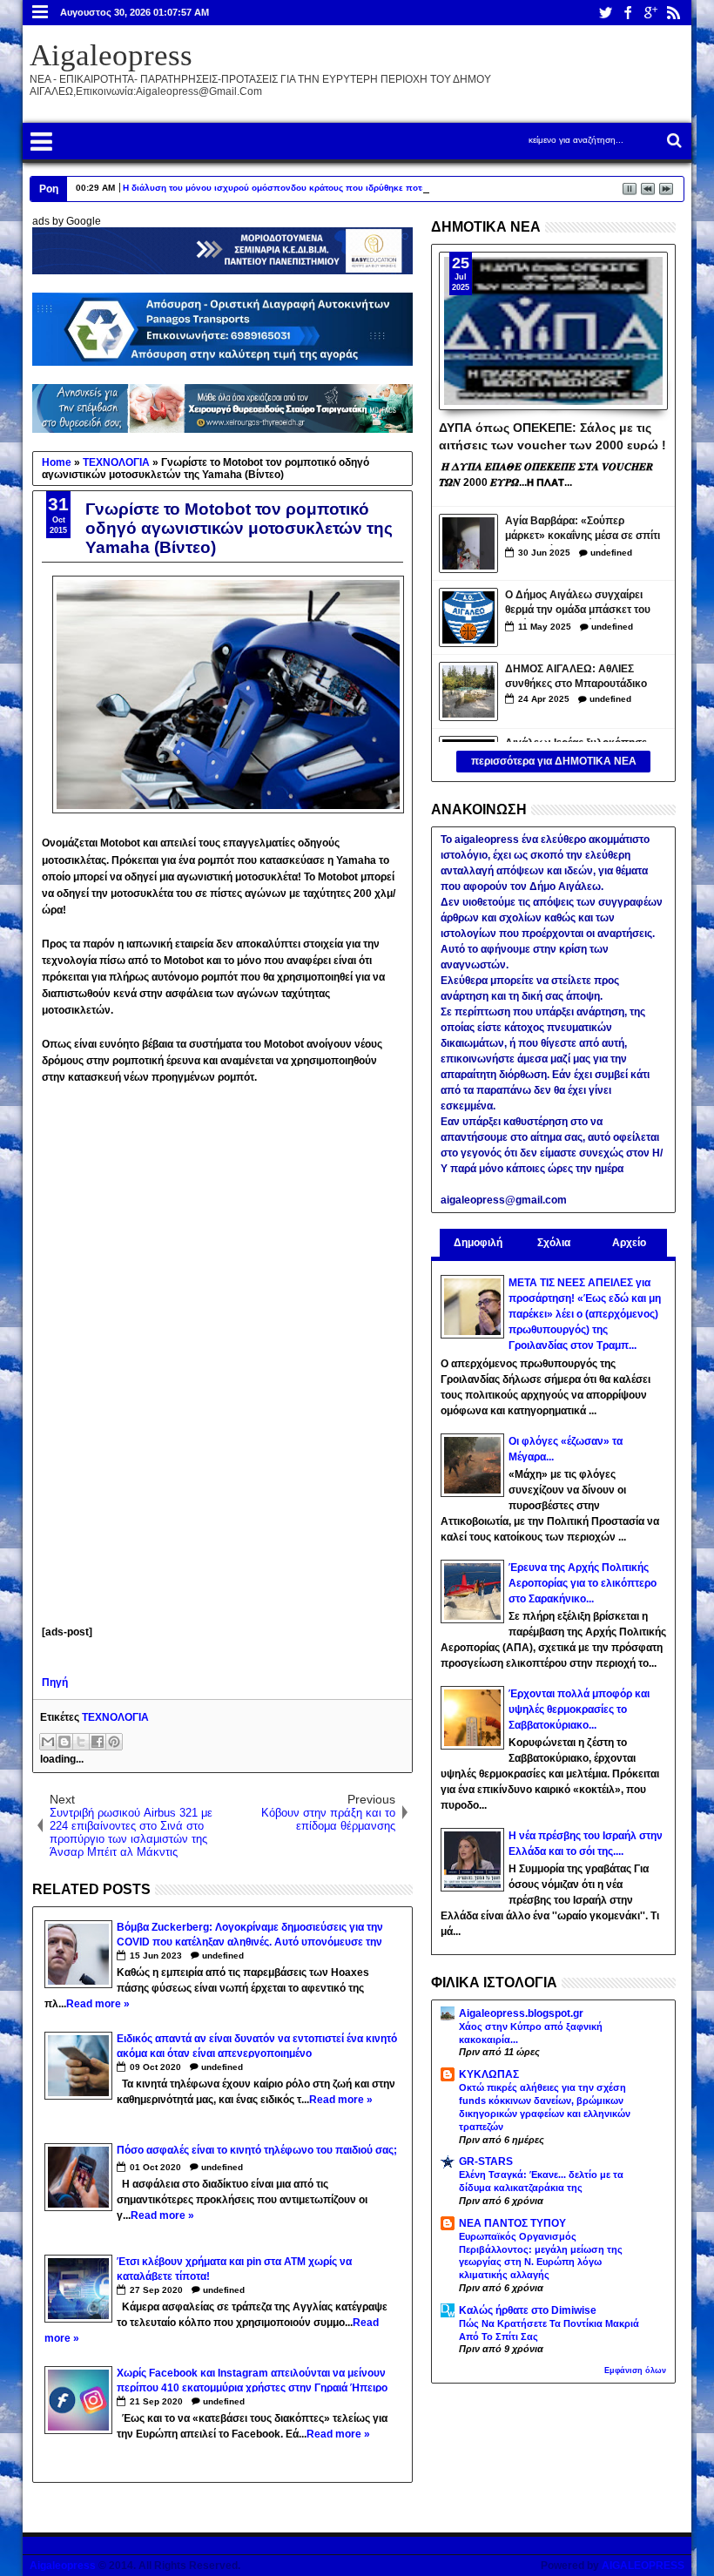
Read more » (98, 2004)
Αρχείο (629, 1243)
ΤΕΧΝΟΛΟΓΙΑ (115, 1717)
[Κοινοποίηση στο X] (81, 1742)
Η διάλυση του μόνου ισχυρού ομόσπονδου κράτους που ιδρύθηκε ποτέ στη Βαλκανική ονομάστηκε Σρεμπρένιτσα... (368, 188)
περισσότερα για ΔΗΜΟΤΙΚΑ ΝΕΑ (554, 761)
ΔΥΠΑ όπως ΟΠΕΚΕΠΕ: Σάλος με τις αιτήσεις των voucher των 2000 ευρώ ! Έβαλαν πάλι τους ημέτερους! (552, 435)
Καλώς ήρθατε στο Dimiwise (528, 2310)
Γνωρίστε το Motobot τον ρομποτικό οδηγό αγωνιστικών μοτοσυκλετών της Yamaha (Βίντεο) (239, 528)
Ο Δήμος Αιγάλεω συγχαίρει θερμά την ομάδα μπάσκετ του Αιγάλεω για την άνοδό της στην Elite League (583, 604)
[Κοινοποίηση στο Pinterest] (114, 1742)
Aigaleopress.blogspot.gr (521, 2013)
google (650, 13)
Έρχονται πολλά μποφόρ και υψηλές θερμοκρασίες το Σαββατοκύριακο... (579, 1709)
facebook (628, 13)
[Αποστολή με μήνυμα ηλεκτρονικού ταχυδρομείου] (48, 1742)
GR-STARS (486, 2161)
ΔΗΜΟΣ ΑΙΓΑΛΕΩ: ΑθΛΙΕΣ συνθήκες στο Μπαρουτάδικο (576, 676)
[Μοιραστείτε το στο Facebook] (98, 1742)
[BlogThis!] (64, 1742)
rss (673, 13)
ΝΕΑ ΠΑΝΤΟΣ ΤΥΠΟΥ (512, 2223)
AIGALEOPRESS (643, 2566)
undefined (223, 1956)
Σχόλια (554, 1243)
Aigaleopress (111, 55)
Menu (40, 13)
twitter (605, 13)
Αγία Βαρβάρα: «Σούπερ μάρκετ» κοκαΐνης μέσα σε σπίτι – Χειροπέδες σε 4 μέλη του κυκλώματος (583, 530)
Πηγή (55, 1682)
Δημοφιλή (478, 1243)
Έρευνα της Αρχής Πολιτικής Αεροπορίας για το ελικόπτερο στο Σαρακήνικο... (583, 1583)
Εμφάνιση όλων (635, 2370)
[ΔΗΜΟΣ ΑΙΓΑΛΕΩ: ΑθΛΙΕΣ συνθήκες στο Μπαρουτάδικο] (468, 691)
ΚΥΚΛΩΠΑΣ (489, 2074)
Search (673, 141)
